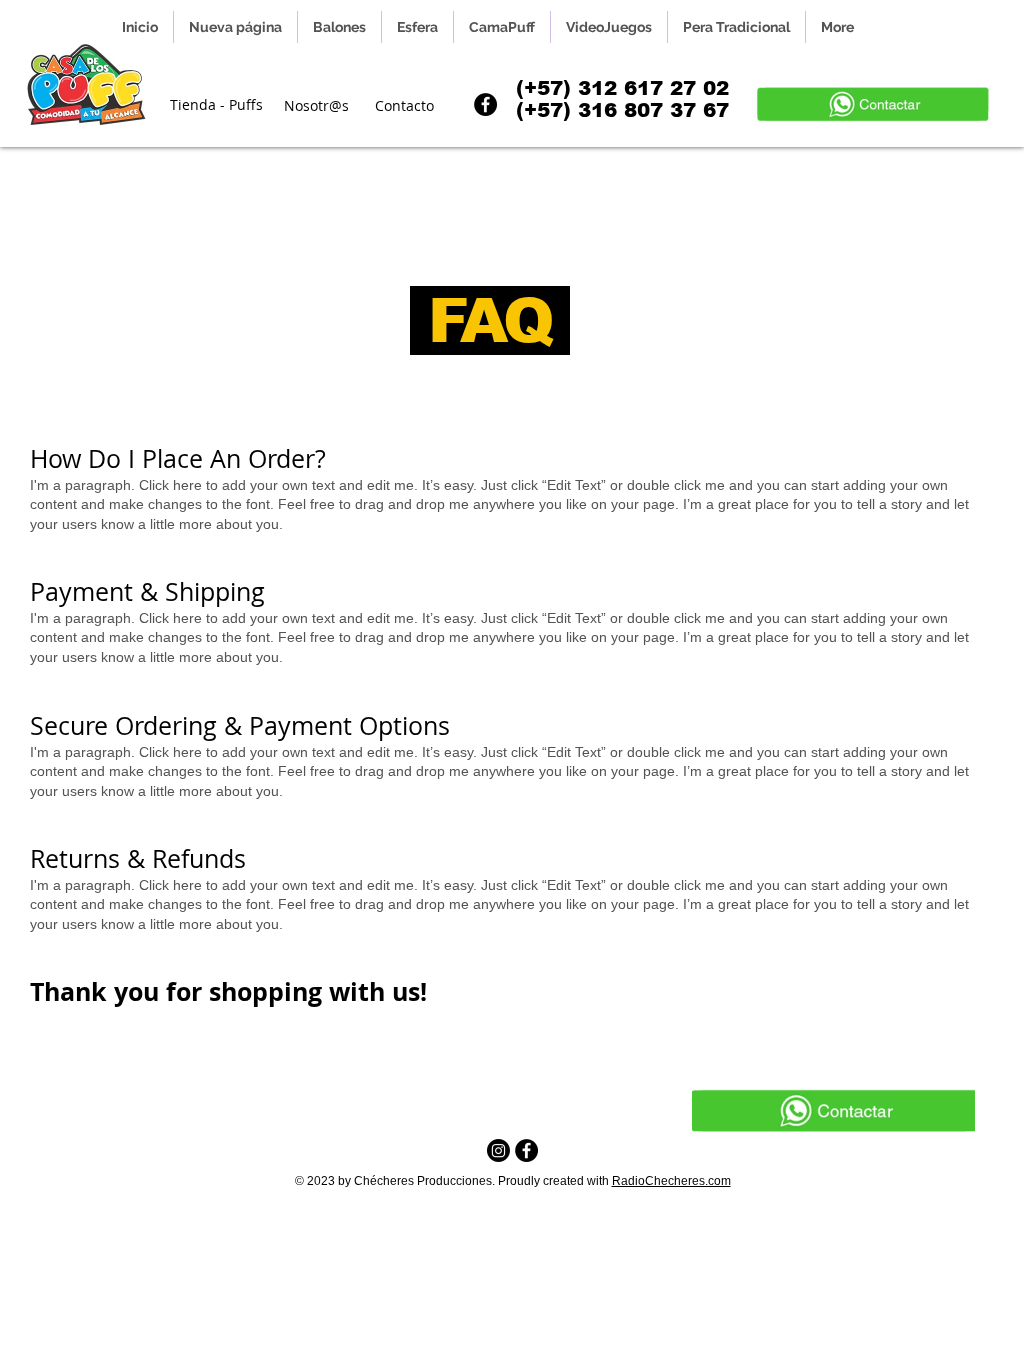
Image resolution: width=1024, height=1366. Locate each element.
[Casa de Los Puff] (485, 104)
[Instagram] (498, 1150)
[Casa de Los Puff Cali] (526, 1150)
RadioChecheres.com (671, 1181)
